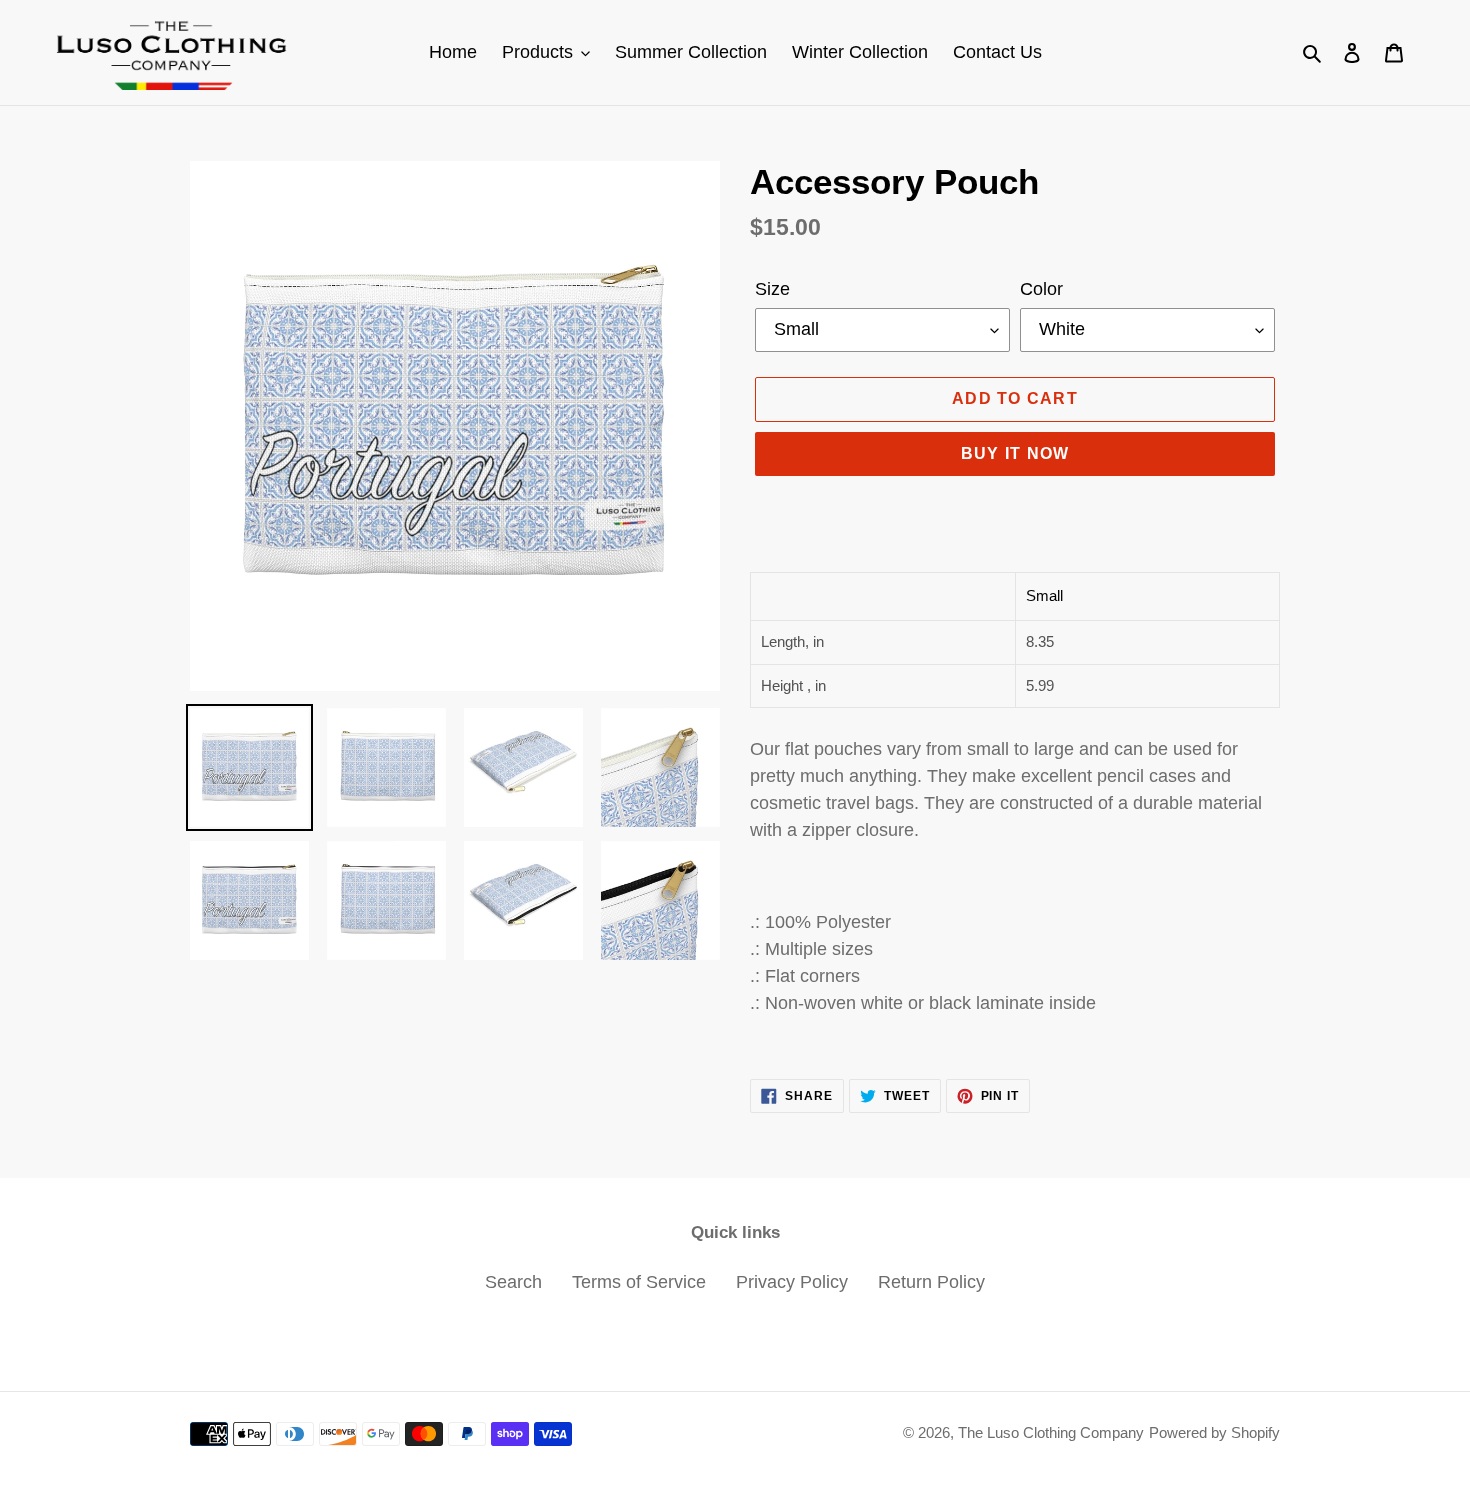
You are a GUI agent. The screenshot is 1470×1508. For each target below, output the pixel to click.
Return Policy (931, 1282)
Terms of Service (639, 1282)
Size (772, 289)
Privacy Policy (792, 1282)
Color (1041, 289)
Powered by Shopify (1214, 1432)
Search (513, 1282)
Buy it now (1015, 453)
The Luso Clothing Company (1051, 1432)
